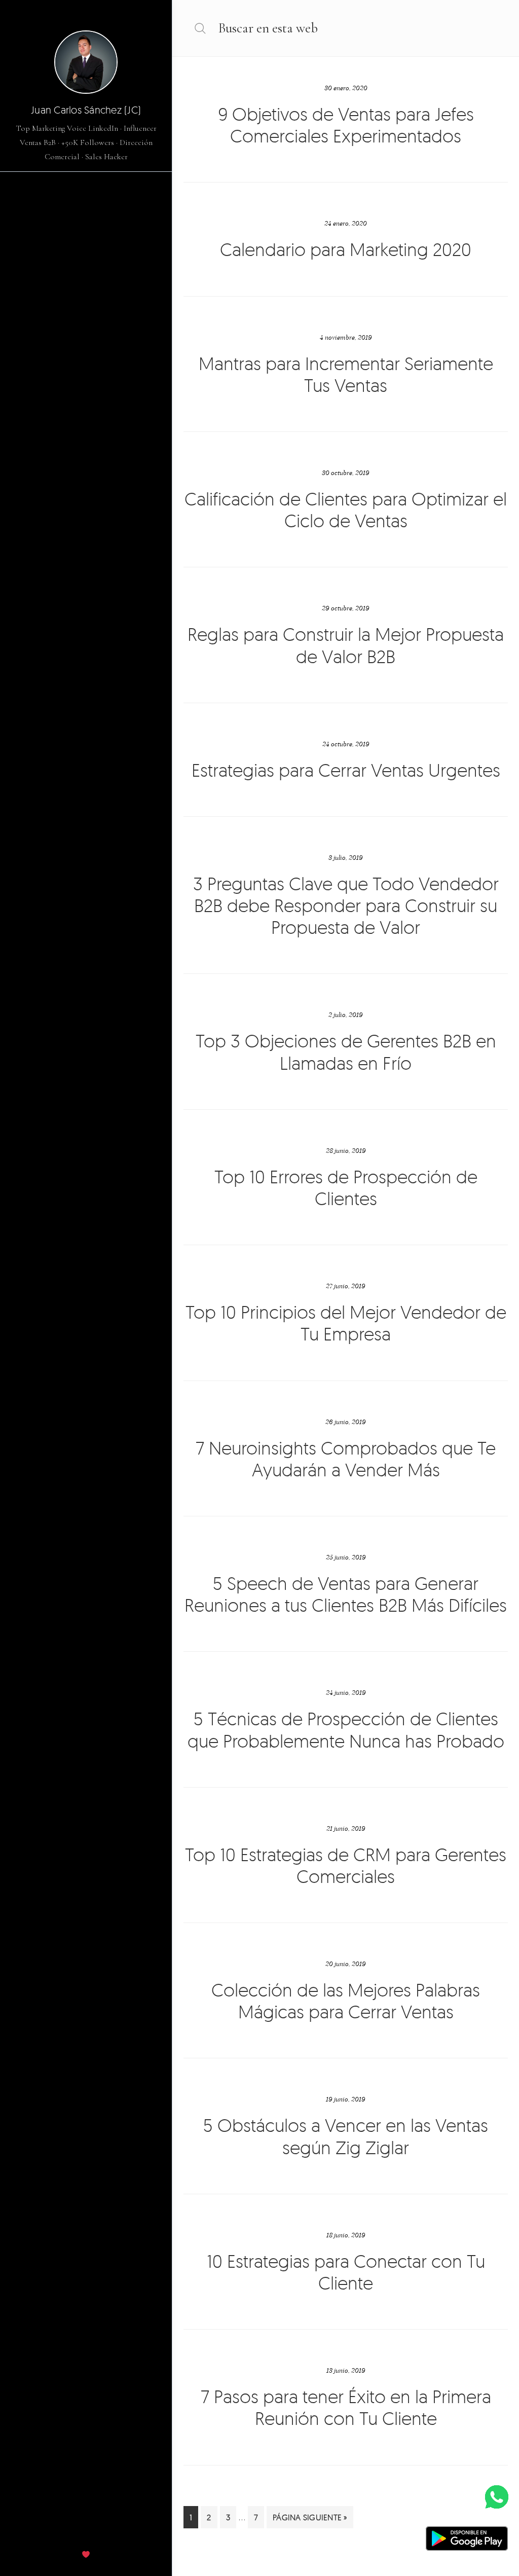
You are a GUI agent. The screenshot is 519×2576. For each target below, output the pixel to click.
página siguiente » (310, 2520)
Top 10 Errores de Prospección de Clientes (346, 1187)
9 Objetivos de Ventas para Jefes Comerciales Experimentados (346, 125)
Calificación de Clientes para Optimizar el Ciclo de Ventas (346, 510)
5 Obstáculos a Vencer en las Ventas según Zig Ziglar (346, 2136)
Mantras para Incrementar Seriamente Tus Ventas (346, 374)
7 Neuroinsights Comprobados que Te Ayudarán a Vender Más (346, 1459)
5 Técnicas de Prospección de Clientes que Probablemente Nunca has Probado (346, 1729)
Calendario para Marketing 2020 (346, 249)
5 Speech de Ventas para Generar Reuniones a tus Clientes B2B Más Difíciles (346, 1594)
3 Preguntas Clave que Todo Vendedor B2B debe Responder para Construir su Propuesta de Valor (346, 905)
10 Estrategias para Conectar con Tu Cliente (346, 2272)
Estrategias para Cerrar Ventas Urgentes (346, 770)
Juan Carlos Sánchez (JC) (86, 110)
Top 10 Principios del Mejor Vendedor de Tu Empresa (346, 1323)
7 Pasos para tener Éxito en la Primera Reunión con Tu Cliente (346, 2407)
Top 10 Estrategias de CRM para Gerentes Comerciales (346, 1865)
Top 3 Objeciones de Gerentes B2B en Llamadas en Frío (346, 1051)
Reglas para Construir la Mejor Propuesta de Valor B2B (346, 645)
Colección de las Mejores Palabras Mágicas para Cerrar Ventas (346, 2001)
